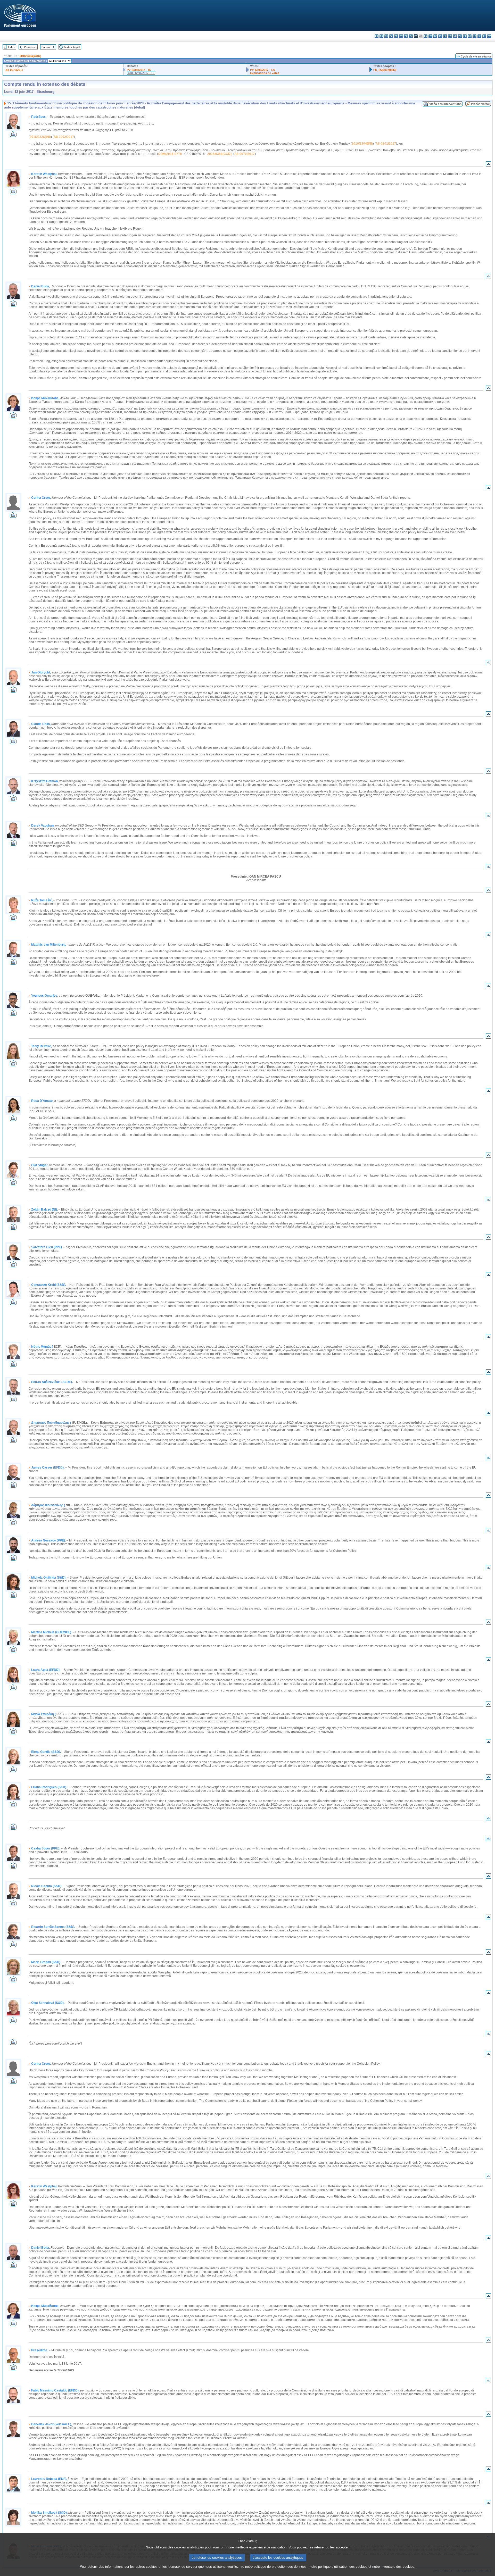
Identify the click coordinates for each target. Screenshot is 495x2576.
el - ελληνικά (406, 36)
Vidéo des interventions (445, 104)
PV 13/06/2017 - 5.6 (262, 70)
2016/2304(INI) (362, 144)
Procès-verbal (480, 104)
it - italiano (430, 36)
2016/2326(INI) (40, 137)
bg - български (377, 36)
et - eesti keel (401, 36)
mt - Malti (450, 36)
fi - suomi (484, 36)
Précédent (30, 47)
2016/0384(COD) (30, 56)
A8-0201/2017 (386, 144)
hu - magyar (445, 36)
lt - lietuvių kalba (440, 36)
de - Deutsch (396, 36)
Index (11, 47)
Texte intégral (72, 47)
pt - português (465, 36)
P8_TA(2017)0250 (385, 70)
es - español (381, 36)
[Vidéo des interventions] (13, 135)
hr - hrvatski (426, 36)
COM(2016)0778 (170, 154)
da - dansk (391, 36)
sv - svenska (489, 36)
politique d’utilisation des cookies (343, 2567)
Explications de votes (265, 73)
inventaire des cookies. (398, 2567)
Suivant (46, 47)
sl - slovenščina (479, 36)
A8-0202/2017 (64, 137)
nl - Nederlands (455, 36)
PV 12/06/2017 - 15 (139, 70)
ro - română (470, 36)
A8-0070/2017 (14, 70)
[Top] (488, 165)
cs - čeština (386, 36)
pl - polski (460, 36)
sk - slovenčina (475, 36)
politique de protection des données (280, 2567)
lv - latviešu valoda (435, 36)
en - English (411, 36)
